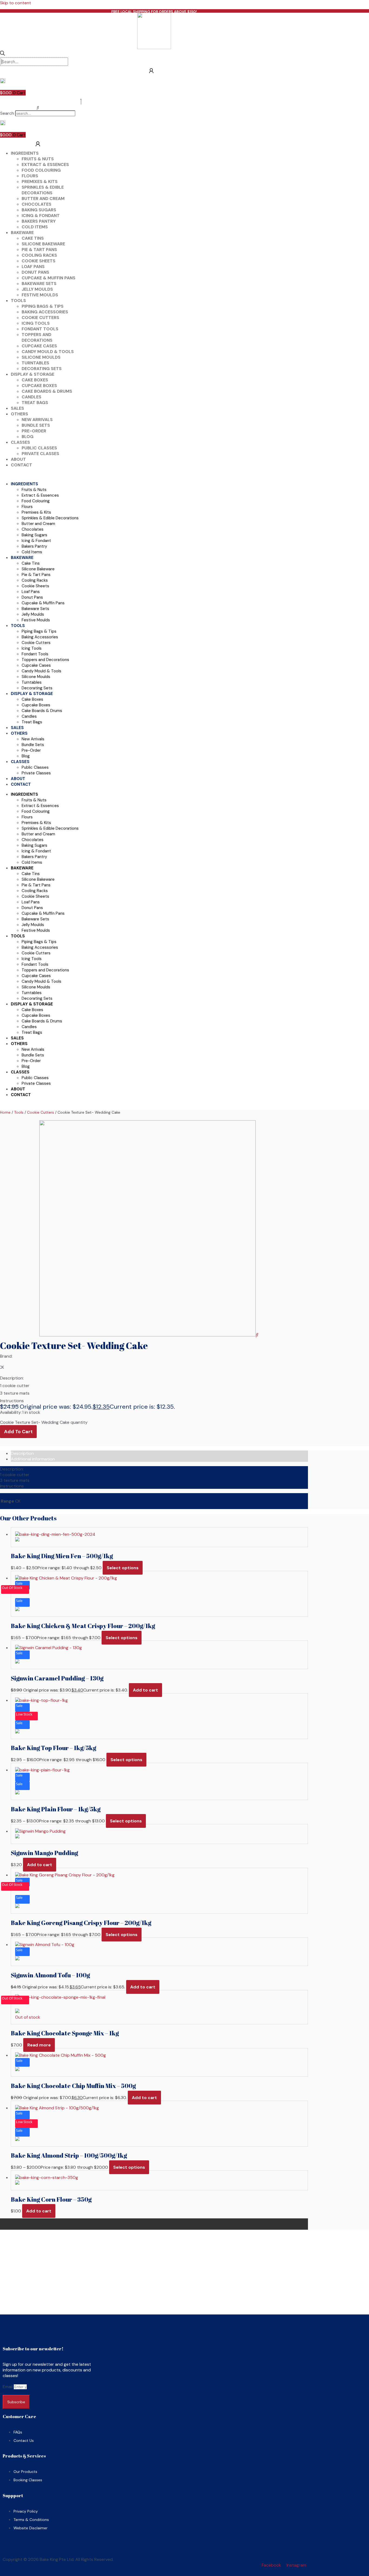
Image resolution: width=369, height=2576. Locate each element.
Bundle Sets (36, 425)
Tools (18, 301)
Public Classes (39, 448)
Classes (20, 442)
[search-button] (3, 54)
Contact (21, 465)
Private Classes (40, 454)
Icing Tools (36, 323)
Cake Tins (33, 238)
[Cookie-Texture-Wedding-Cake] (147, 1335)
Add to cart (18, 1432)
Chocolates (36, 204)
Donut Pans (35, 272)
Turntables (35, 363)
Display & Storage (33, 374)
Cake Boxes (35, 380)
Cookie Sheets (38, 261)
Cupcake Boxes (39, 386)
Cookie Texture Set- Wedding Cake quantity (44, 1422)
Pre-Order (34, 431)
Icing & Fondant (41, 216)
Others (19, 414)
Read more (39, 2045)
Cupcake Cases (39, 346)
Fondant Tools (40, 329)
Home (5, 1112)
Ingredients (25, 153)
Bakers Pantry (39, 221)
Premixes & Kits (40, 182)
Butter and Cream (43, 199)
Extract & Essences (45, 165)
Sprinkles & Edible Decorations (43, 190)
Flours (30, 176)
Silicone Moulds (41, 357)
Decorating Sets (42, 369)
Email (8, 2387)
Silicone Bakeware (43, 244)
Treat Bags (35, 403)
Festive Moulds (40, 295)
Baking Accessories (45, 312)
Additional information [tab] (33, 1459)
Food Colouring (41, 170)
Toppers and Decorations (37, 337)
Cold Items (35, 227)
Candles (31, 397)
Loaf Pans (33, 267)
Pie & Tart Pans (39, 250)
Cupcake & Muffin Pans (48, 278)
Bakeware (22, 233)
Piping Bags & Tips (43, 306)
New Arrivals (37, 420)
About (18, 459)
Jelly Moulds (37, 289)
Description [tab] (22, 1453)
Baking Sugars (39, 210)
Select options (123, 1568)
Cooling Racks (39, 255)
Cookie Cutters (40, 318)
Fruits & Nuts (38, 159)
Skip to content (16, 3)
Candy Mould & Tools (48, 352)
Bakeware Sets (39, 284)
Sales (17, 408)
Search (7, 113)
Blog (28, 437)
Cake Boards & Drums (47, 391)
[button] (38, 108)
